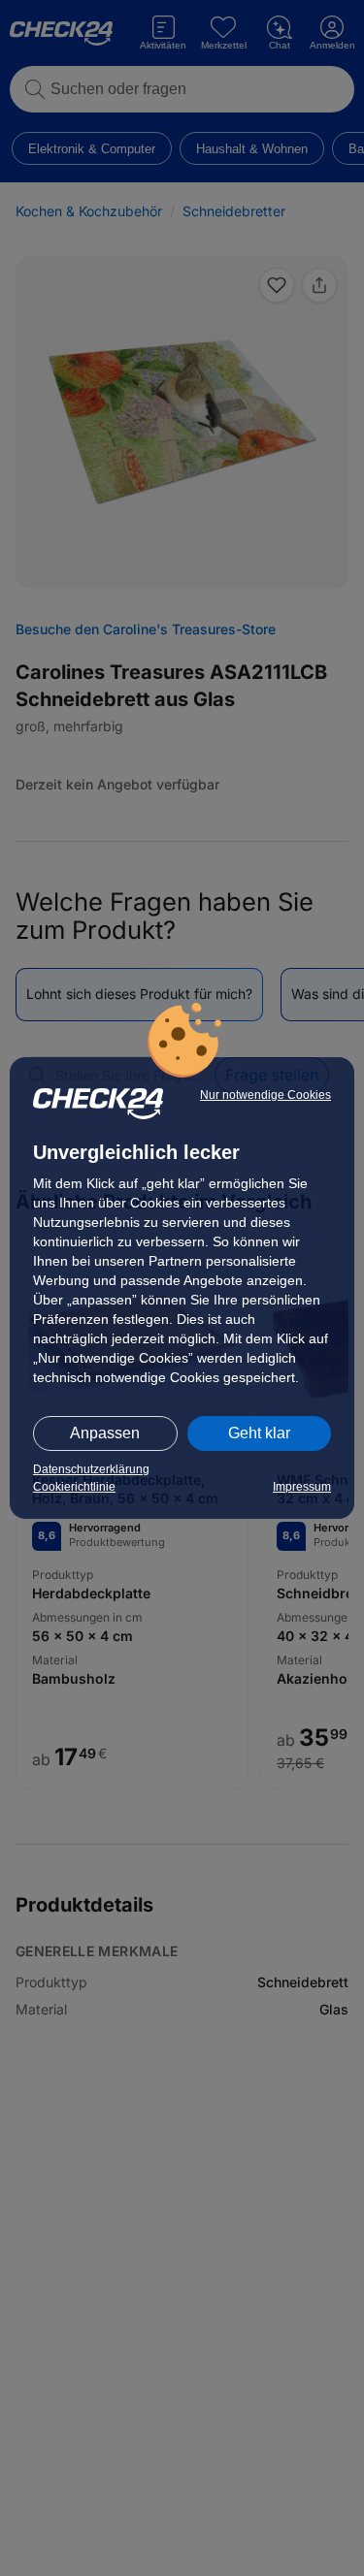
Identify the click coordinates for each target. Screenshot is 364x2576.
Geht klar (259, 1433)
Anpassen (105, 1433)
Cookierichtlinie (74, 1487)
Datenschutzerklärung (91, 1469)
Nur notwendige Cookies (265, 1095)
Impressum (302, 1487)
